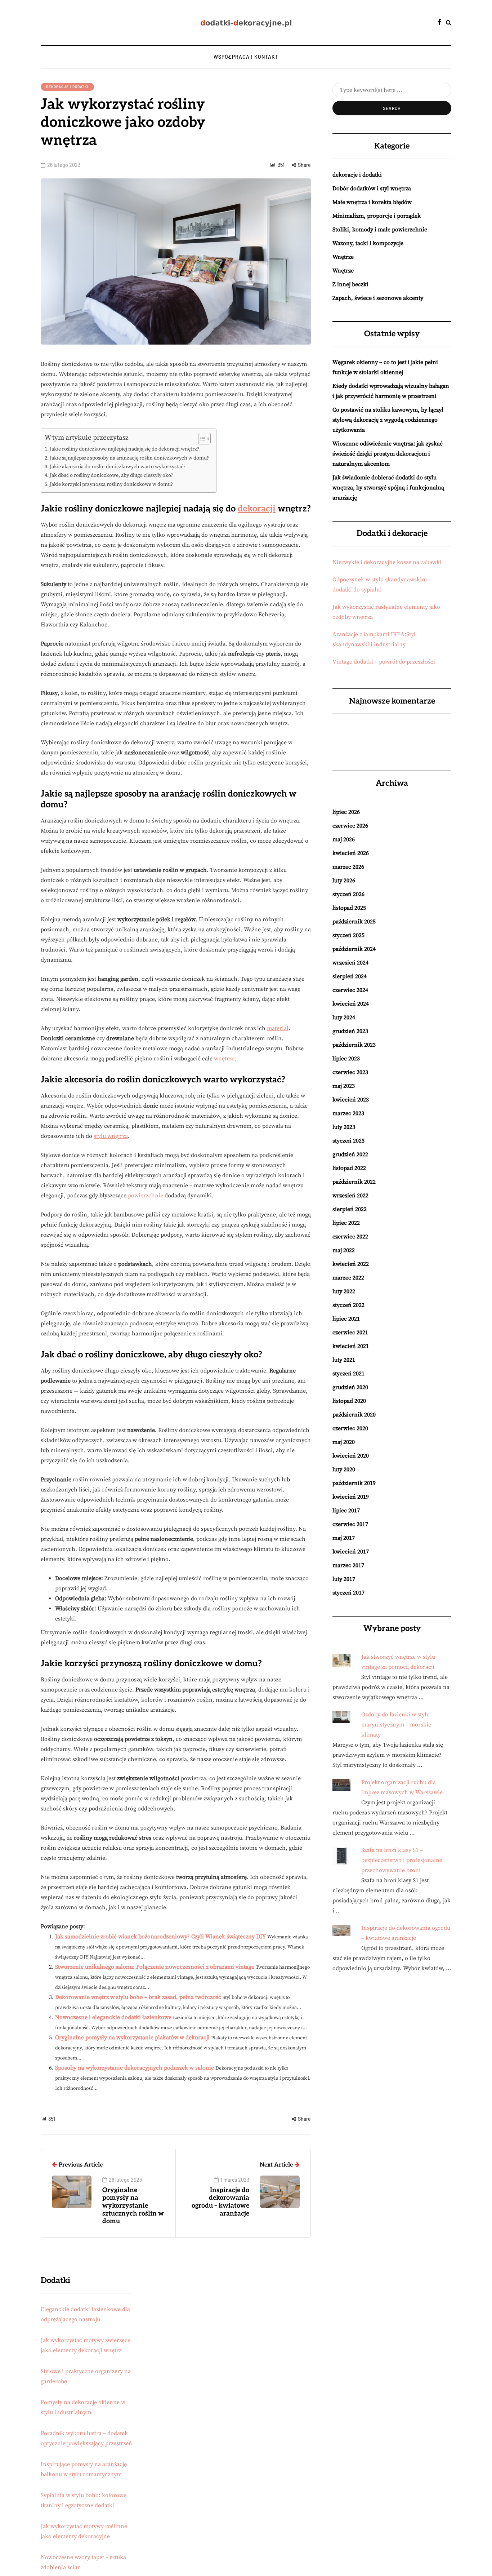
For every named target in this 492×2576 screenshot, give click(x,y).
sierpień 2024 (350, 976)
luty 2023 (344, 1127)
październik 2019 (354, 1483)
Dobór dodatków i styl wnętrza (372, 189)
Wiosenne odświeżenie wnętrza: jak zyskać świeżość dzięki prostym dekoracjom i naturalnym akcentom (388, 454)
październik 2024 (354, 949)
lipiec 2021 (346, 1319)
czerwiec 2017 (350, 1524)
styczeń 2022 (348, 1305)
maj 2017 (344, 1538)
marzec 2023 (348, 1113)
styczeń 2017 (348, 1593)
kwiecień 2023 (351, 1100)
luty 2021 (344, 1360)
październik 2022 (354, 1182)
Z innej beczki (350, 284)
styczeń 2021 (348, 1374)
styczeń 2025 (348, 935)
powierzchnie (146, 1196)
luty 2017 (344, 1579)
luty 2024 (344, 1017)
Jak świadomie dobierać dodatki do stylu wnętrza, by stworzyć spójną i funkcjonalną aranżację (388, 488)
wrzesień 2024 (350, 963)
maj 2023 (344, 1086)
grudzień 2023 (350, 1031)
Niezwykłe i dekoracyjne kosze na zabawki (387, 562)
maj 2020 (344, 1442)
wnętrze (224, 1059)
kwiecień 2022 (351, 1264)
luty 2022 (344, 1291)
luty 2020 (344, 1469)
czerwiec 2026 (350, 826)
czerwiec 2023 (350, 1072)
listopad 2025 (349, 908)
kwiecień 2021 (351, 1346)
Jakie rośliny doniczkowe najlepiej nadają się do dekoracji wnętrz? (124, 449)
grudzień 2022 (350, 1154)
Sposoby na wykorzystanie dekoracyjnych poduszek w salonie (135, 2068)
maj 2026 (344, 839)
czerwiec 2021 (350, 1333)
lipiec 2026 (346, 812)
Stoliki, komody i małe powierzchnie (380, 230)
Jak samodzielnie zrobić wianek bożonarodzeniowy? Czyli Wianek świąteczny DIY (160, 1937)
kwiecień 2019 (351, 1497)
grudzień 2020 (350, 1387)
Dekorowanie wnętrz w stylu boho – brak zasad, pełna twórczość (138, 1997)
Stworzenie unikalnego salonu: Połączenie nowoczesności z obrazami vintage (155, 1967)
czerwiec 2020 (350, 1428)
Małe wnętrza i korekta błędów (372, 202)
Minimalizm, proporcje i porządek (377, 216)
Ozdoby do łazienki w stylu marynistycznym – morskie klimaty (396, 1725)
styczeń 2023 (348, 1141)
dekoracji (257, 509)
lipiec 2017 (346, 1511)
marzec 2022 (348, 1278)
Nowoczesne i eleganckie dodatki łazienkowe (113, 2017)
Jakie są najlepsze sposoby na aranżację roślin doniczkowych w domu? (129, 458)
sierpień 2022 (350, 1209)
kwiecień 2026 (351, 853)
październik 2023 (354, 1045)
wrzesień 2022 (350, 1196)
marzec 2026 (348, 867)
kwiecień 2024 (351, 1004)
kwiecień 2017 (351, 1552)
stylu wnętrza (111, 1136)
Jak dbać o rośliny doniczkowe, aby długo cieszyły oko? (111, 475)
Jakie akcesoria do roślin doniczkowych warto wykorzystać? (118, 467)
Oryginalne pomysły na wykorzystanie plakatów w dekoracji (132, 2038)
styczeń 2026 (348, 894)
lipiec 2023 (346, 1059)
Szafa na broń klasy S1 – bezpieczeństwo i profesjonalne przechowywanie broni (402, 1860)
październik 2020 (354, 1415)
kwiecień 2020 (351, 1456)
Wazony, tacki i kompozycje (368, 243)
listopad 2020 (349, 1401)
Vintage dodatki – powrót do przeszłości (384, 662)
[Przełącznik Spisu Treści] (201, 439)
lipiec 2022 (346, 1223)
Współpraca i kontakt (246, 57)
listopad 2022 (349, 1168)
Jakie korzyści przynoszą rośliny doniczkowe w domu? (111, 484)
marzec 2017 (348, 1565)
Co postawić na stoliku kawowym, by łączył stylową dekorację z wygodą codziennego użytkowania (388, 420)
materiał (278, 1028)
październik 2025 (354, 922)
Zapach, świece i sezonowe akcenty (378, 298)
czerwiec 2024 (350, 990)
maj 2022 (344, 1250)
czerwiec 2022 (350, 1237)
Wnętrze (343, 257)
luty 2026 (344, 881)
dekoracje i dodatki (67, 87)
